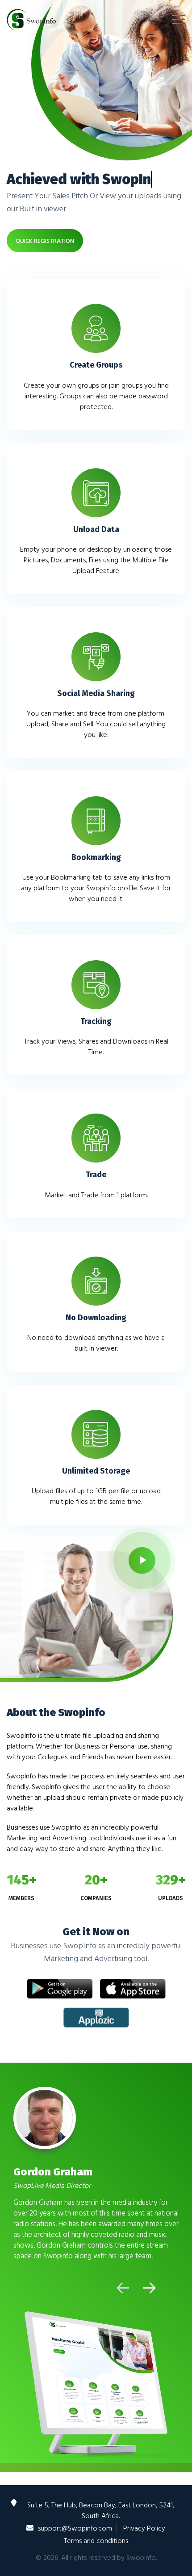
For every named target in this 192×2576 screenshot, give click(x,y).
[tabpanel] (96, 2173)
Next (150, 2288)
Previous (123, 2288)
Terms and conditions (96, 2540)
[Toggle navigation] (179, 19)
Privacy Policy (144, 2528)
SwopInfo (141, 2557)
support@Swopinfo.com (75, 2528)
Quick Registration (45, 240)
